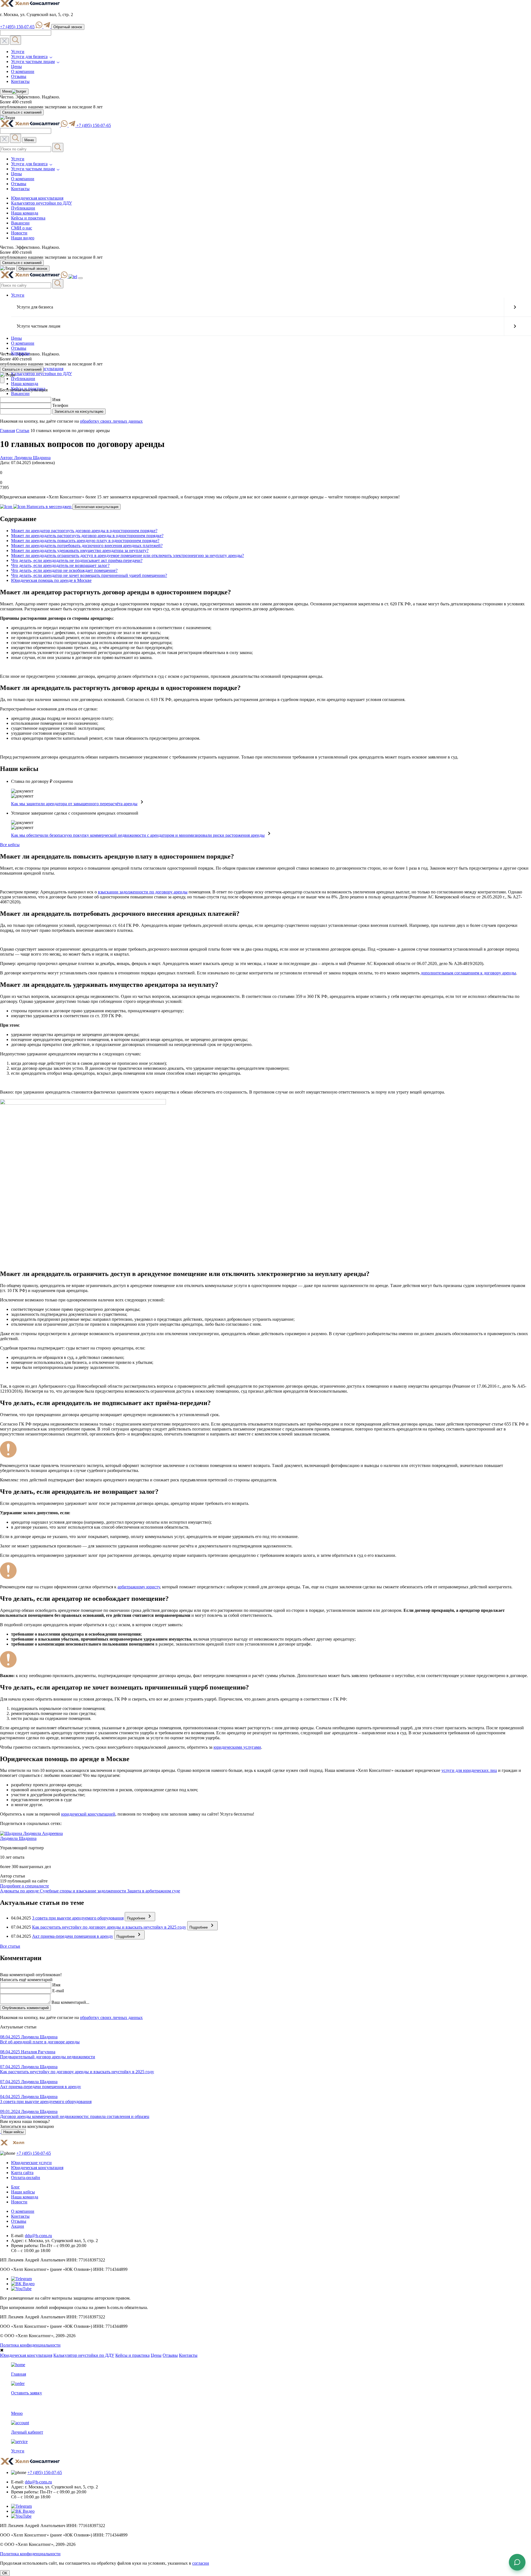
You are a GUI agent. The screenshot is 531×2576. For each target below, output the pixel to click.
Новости (19, 233)
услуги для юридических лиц (469, 1770)
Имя (56, 400)
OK (5, 2573)
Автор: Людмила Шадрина (25, 458)
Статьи (23, 431)
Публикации (23, 208)
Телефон (60, 405)
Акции (18, 2226)
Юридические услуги (31, 2163)
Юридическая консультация (37, 198)
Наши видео (23, 238)
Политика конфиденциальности (30, 2345)
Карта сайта (22, 2173)
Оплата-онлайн (26, 2178)
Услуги (18, 52)
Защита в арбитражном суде (154, 1891)
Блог (15, 2187)
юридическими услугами (237, 1747)
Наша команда (25, 213)
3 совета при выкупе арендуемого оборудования (78, 1918)
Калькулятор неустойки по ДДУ (41, 203)
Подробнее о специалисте (24, 1886)
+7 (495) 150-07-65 (17, 27)
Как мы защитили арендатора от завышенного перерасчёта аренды (74, 804)
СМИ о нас (22, 228)
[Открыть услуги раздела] (515, 307)
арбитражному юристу (139, 1587)
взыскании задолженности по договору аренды (143, 892)
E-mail (58, 1991)
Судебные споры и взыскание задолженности (84, 1891)
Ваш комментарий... (70, 2002)
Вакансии (20, 223)
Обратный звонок (68, 27)
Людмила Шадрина (18, 1838)
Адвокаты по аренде (20, 1891)
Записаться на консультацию (79, 411)
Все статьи (10, 1946)
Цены (16, 66)
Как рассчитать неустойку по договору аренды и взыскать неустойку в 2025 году (109, 1927)
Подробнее (137, 1918)
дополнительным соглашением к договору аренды (468, 973)
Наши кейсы (13, 2132)
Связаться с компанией (22, 112)
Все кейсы (10, 845)
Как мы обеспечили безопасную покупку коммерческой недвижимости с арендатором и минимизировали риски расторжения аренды (138, 835)
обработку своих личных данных (111, 421)
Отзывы (19, 76)
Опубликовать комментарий (25, 2008)
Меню (6, 92)
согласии (201, 2563)
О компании (23, 71)
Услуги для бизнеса (29, 57)
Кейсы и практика (28, 218)
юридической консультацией (88, 1814)
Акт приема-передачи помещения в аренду (73, 1936)
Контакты (20, 81)
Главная (7, 431)
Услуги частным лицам (33, 62)
